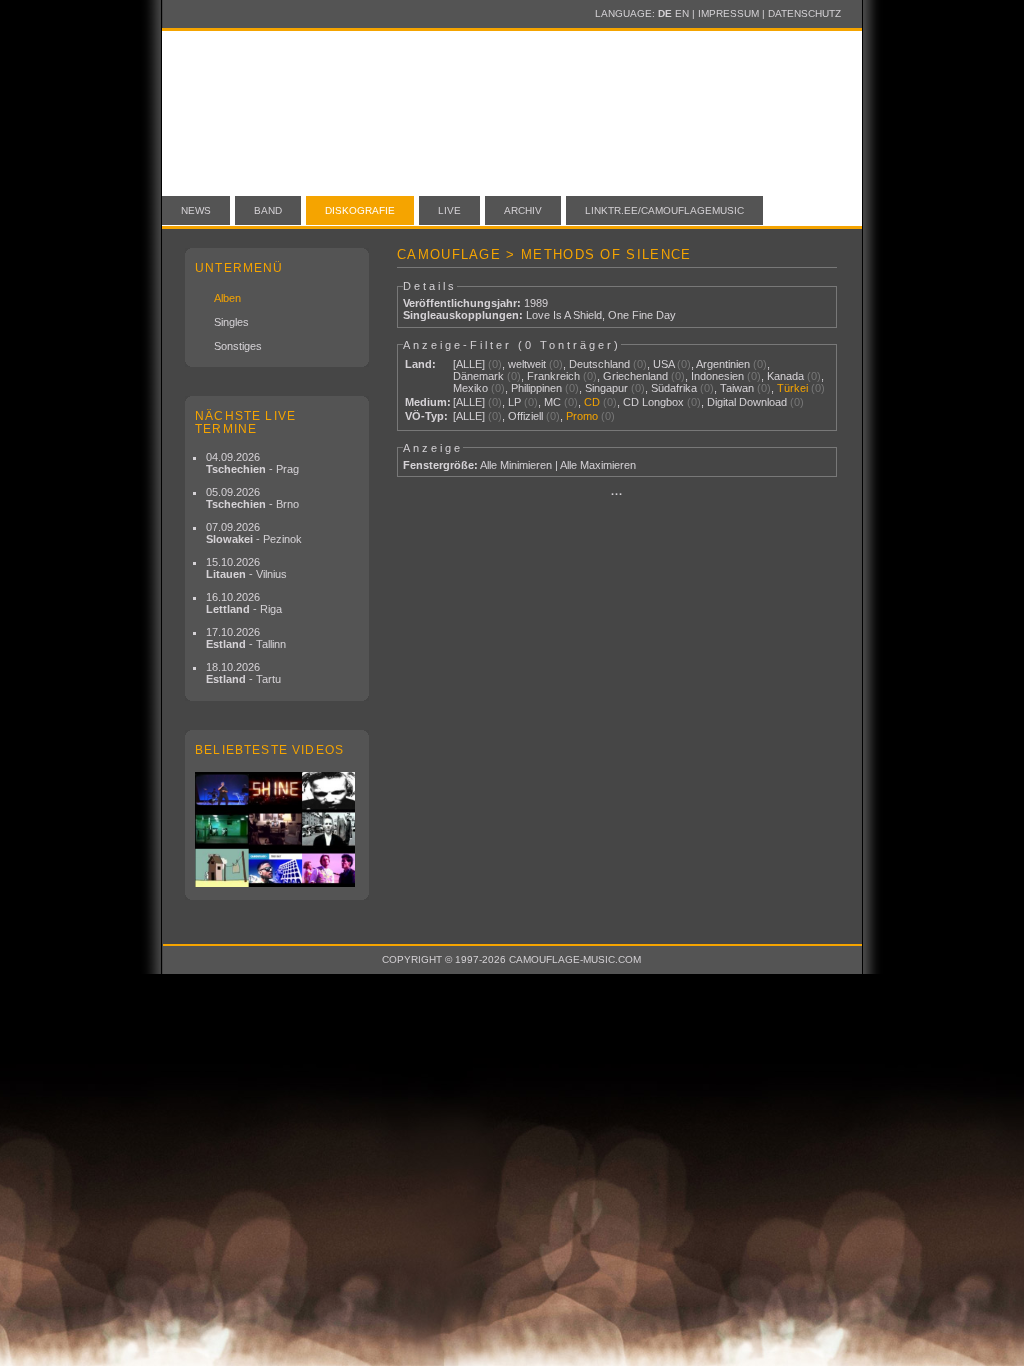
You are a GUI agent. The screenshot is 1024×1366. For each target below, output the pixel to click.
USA (663, 364)
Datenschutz (804, 13)
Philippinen (536, 388)
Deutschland (599, 364)
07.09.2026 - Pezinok (254, 533)
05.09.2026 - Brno (252, 498)
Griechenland (635, 376)
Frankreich (553, 376)
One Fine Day (642, 315)
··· (617, 494)
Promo (582, 416)
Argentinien (723, 364)
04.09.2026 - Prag (252, 463)
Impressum (728, 13)
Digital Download (747, 402)
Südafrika (674, 388)
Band (268, 210)
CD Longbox (653, 402)
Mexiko (470, 388)
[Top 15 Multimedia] (277, 829)
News (196, 210)
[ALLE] (469, 364)
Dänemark (478, 376)
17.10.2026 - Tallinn (246, 638)
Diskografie (360, 210)
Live (449, 210)
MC (552, 402)
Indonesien (717, 376)
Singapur (606, 388)
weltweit (527, 364)
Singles (231, 322)
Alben (227, 298)
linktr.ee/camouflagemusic (664, 210)
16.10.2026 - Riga (244, 603)
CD (592, 402)
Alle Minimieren (516, 465)
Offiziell (525, 416)
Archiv (523, 210)
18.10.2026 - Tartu (243, 673)
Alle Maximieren (598, 465)
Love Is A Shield (564, 315)
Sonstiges (238, 346)
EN (682, 13)
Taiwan (737, 388)
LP (514, 402)
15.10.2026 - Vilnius (246, 568)
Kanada (785, 376)
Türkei (792, 388)
